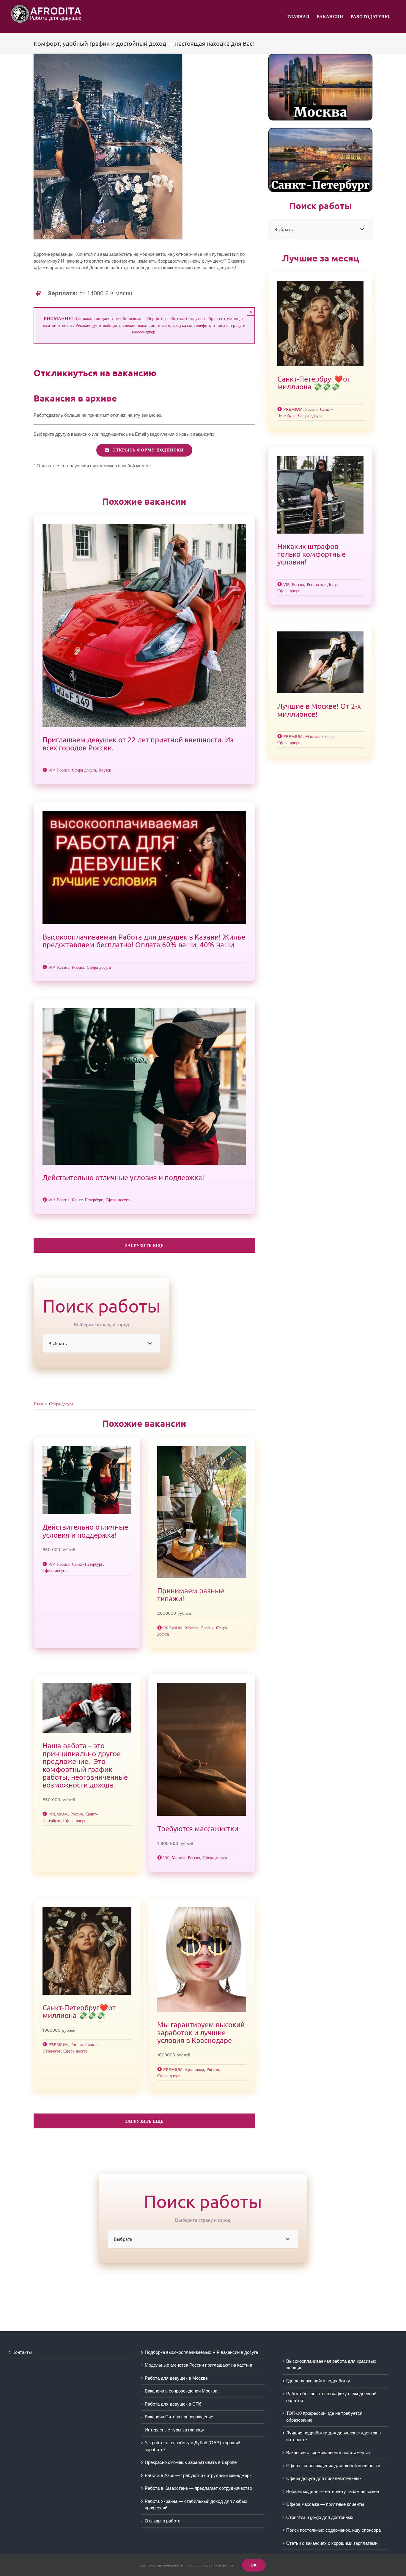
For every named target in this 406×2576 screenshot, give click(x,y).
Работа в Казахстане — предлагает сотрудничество (198, 2488)
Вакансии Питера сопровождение (179, 2417)
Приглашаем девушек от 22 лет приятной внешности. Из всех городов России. (138, 743)
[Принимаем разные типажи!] (202, 1512)
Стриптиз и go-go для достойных (320, 2517)
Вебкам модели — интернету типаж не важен (333, 2491)
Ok (254, 2565)
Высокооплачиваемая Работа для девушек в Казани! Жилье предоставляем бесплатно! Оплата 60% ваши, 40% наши (144, 941)
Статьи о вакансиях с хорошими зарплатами (332, 2543)
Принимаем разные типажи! (191, 1594)
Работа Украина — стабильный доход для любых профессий (196, 2505)
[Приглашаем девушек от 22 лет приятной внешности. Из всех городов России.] (144, 625)
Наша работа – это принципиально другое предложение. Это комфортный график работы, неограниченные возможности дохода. (85, 1765)
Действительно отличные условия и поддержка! (123, 1177)
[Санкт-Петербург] (320, 131)
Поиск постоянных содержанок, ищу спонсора (333, 2530)
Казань (63, 967)
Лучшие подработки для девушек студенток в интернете (333, 2436)
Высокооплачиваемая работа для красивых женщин (331, 2365)
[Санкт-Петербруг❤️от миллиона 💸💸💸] (87, 1951)
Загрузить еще (144, 1246)
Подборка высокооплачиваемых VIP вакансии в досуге (201, 2352)
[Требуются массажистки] (202, 1749)
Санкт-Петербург (87, 1200)
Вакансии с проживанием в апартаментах (329, 2452)
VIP (51, 770)
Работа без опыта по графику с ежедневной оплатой (331, 2397)
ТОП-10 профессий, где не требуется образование (324, 2417)
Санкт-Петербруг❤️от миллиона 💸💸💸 (79, 2011)
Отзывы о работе (163, 2521)
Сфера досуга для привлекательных (324, 2478)
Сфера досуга (84, 770)
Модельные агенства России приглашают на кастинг (199, 2365)
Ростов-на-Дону (322, 584)
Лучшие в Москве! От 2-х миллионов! (319, 710)
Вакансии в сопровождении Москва (181, 2391)
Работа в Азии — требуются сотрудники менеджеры (199, 2475)
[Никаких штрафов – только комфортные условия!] (320, 495)
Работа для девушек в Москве (176, 2378)
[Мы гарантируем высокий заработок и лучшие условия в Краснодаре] (202, 1959)
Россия (63, 770)
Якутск (105, 770)
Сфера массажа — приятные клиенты (325, 2504)
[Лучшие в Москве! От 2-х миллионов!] (320, 662)
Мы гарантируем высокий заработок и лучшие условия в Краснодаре (201, 2032)
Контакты (22, 2352)
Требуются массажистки (198, 1828)
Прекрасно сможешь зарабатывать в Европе (191, 2462)
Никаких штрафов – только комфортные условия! (311, 554)
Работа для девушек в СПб (173, 2404)
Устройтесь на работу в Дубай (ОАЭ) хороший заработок (192, 2446)
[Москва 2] (320, 57)
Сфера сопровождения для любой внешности (333, 2466)
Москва (192, 1628)
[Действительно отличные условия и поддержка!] (144, 1086)
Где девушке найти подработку (318, 2381)
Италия (40, 1404)
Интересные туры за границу (174, 2430)
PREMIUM (173, 1628)
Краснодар (195, 2069)
